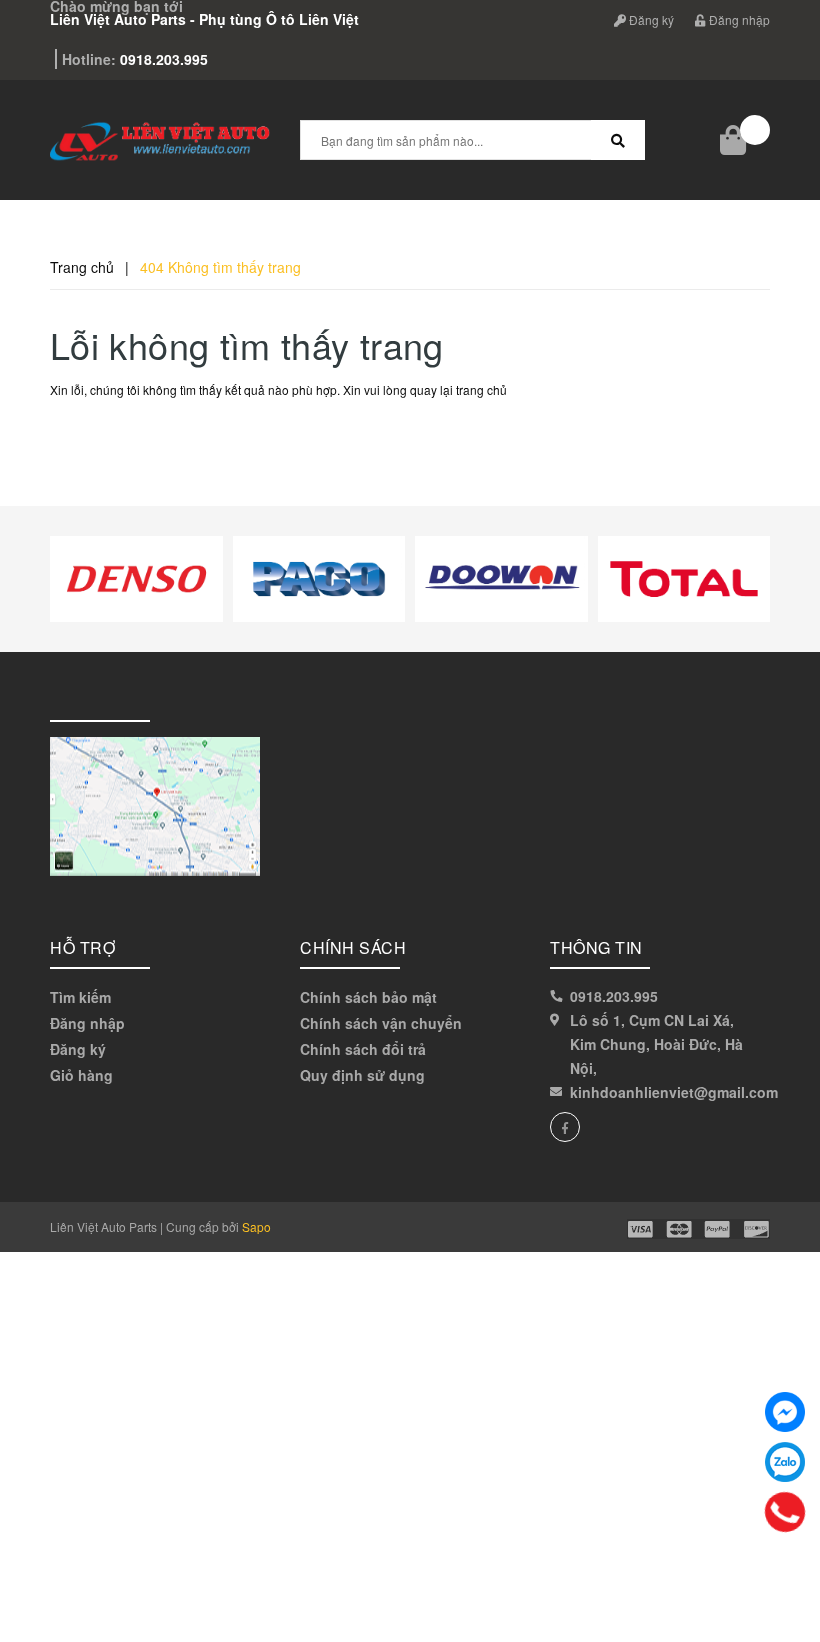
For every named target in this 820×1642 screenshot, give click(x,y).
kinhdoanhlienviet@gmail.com (674, 1092)
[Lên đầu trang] (780, 1582)
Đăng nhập (87, 1023)
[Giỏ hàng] (735, 140)
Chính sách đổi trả (363, 1049)
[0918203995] (784, 1512)
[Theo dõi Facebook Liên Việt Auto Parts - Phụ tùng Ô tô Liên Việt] (565, 1127)
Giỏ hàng (81, 1075)
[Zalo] (785, 1462)
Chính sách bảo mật (368, 997)
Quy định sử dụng (362, 1075)
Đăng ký (78, 1049)
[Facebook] (785, 1412)
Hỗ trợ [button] (82, 947)
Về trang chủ (116, 436)
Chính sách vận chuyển (381, 1023)
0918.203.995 (614, 996)
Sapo (256, 1226)
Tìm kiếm (80, 997)
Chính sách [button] (353, 947)
